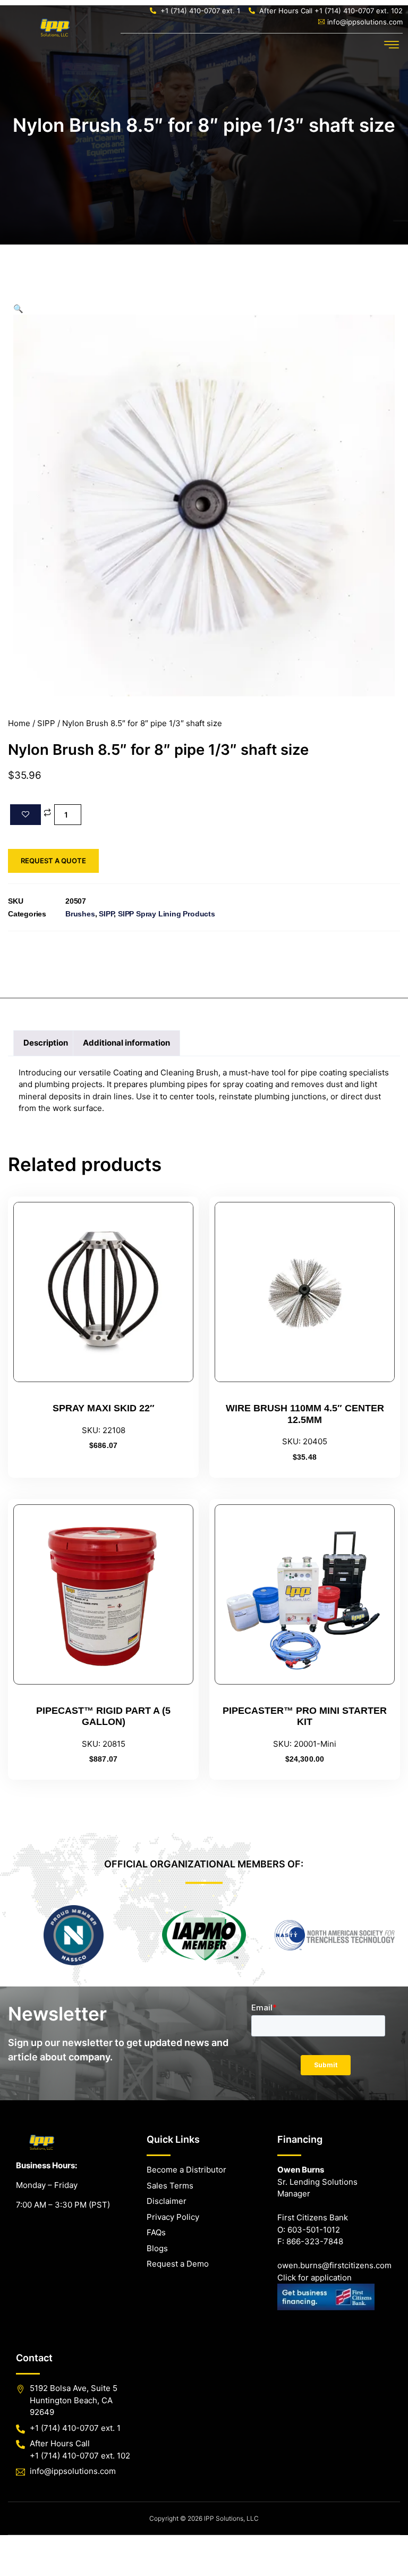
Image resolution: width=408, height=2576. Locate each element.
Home (19, 723)
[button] (392, 45)
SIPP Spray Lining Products (167, 914)
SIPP (46, 723)
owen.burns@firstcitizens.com (334, 2265)
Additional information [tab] (126, 1043)
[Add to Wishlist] (25, 815)
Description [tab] (46, 1043)
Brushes (80, 914)
